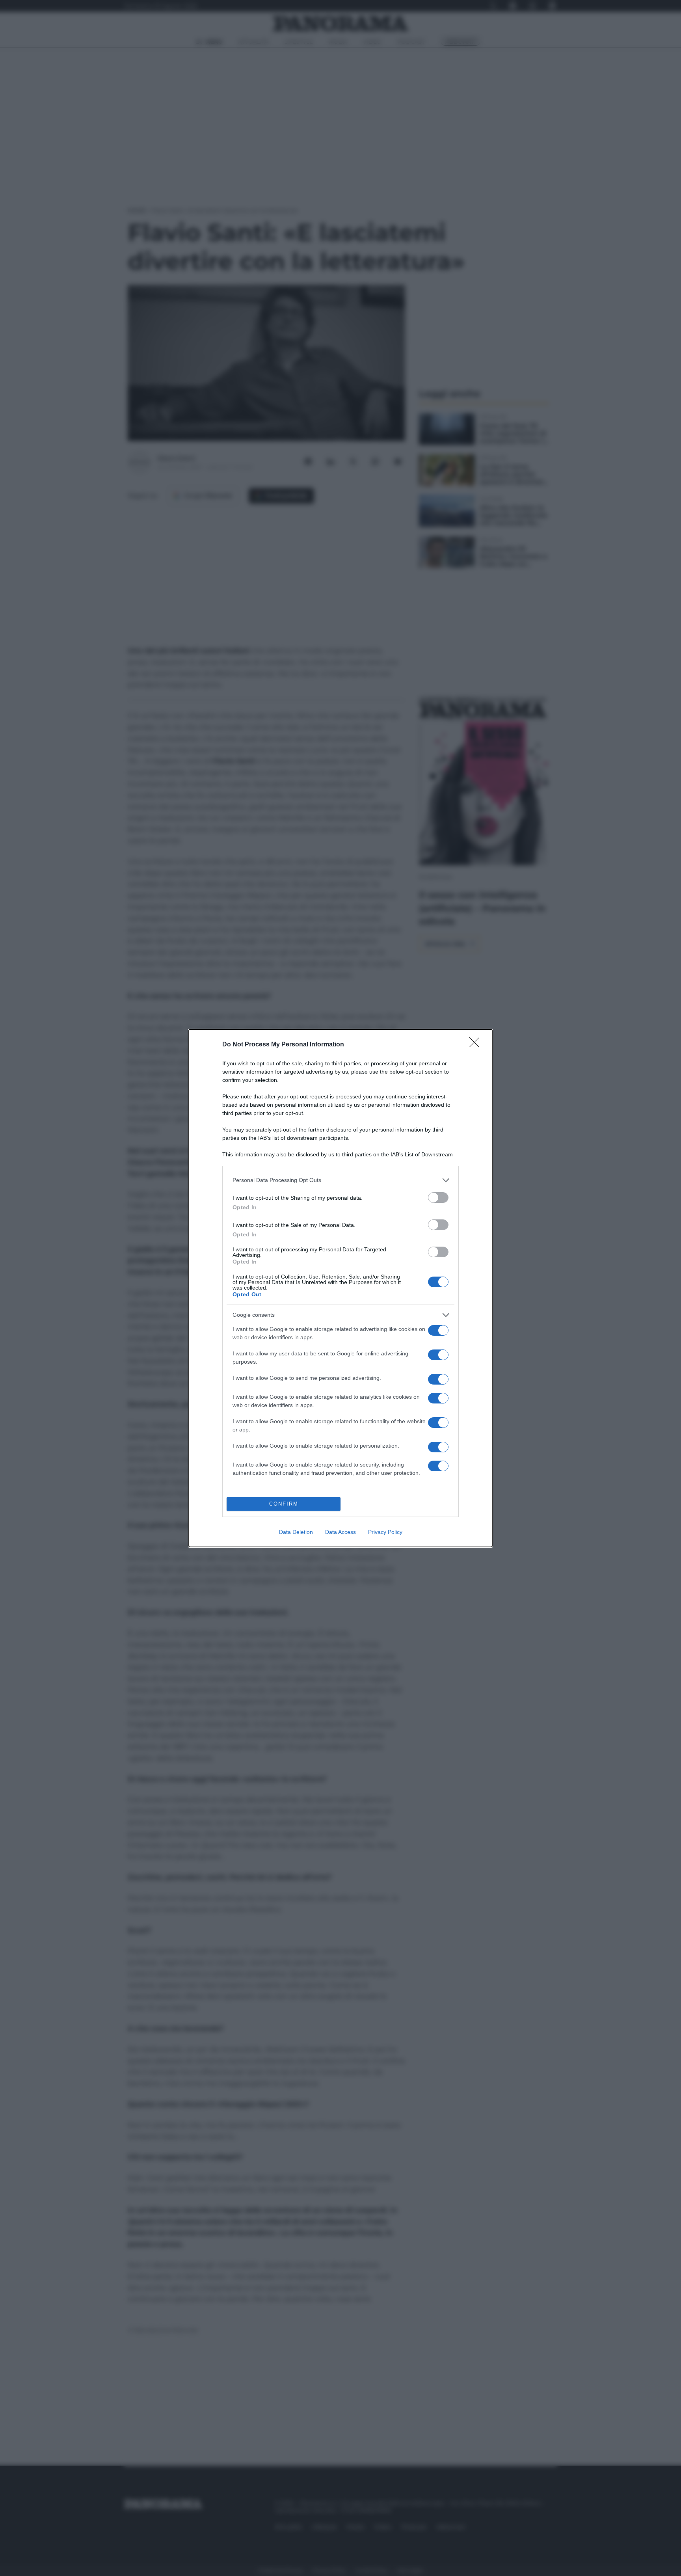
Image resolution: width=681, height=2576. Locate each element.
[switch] (438, 1198)
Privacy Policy (385, 1532)
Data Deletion (296, 1532)
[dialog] (340, 1288)
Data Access (340, 1532)
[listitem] (340, 1180)
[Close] (477, 1045)
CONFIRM (284, 1504)
